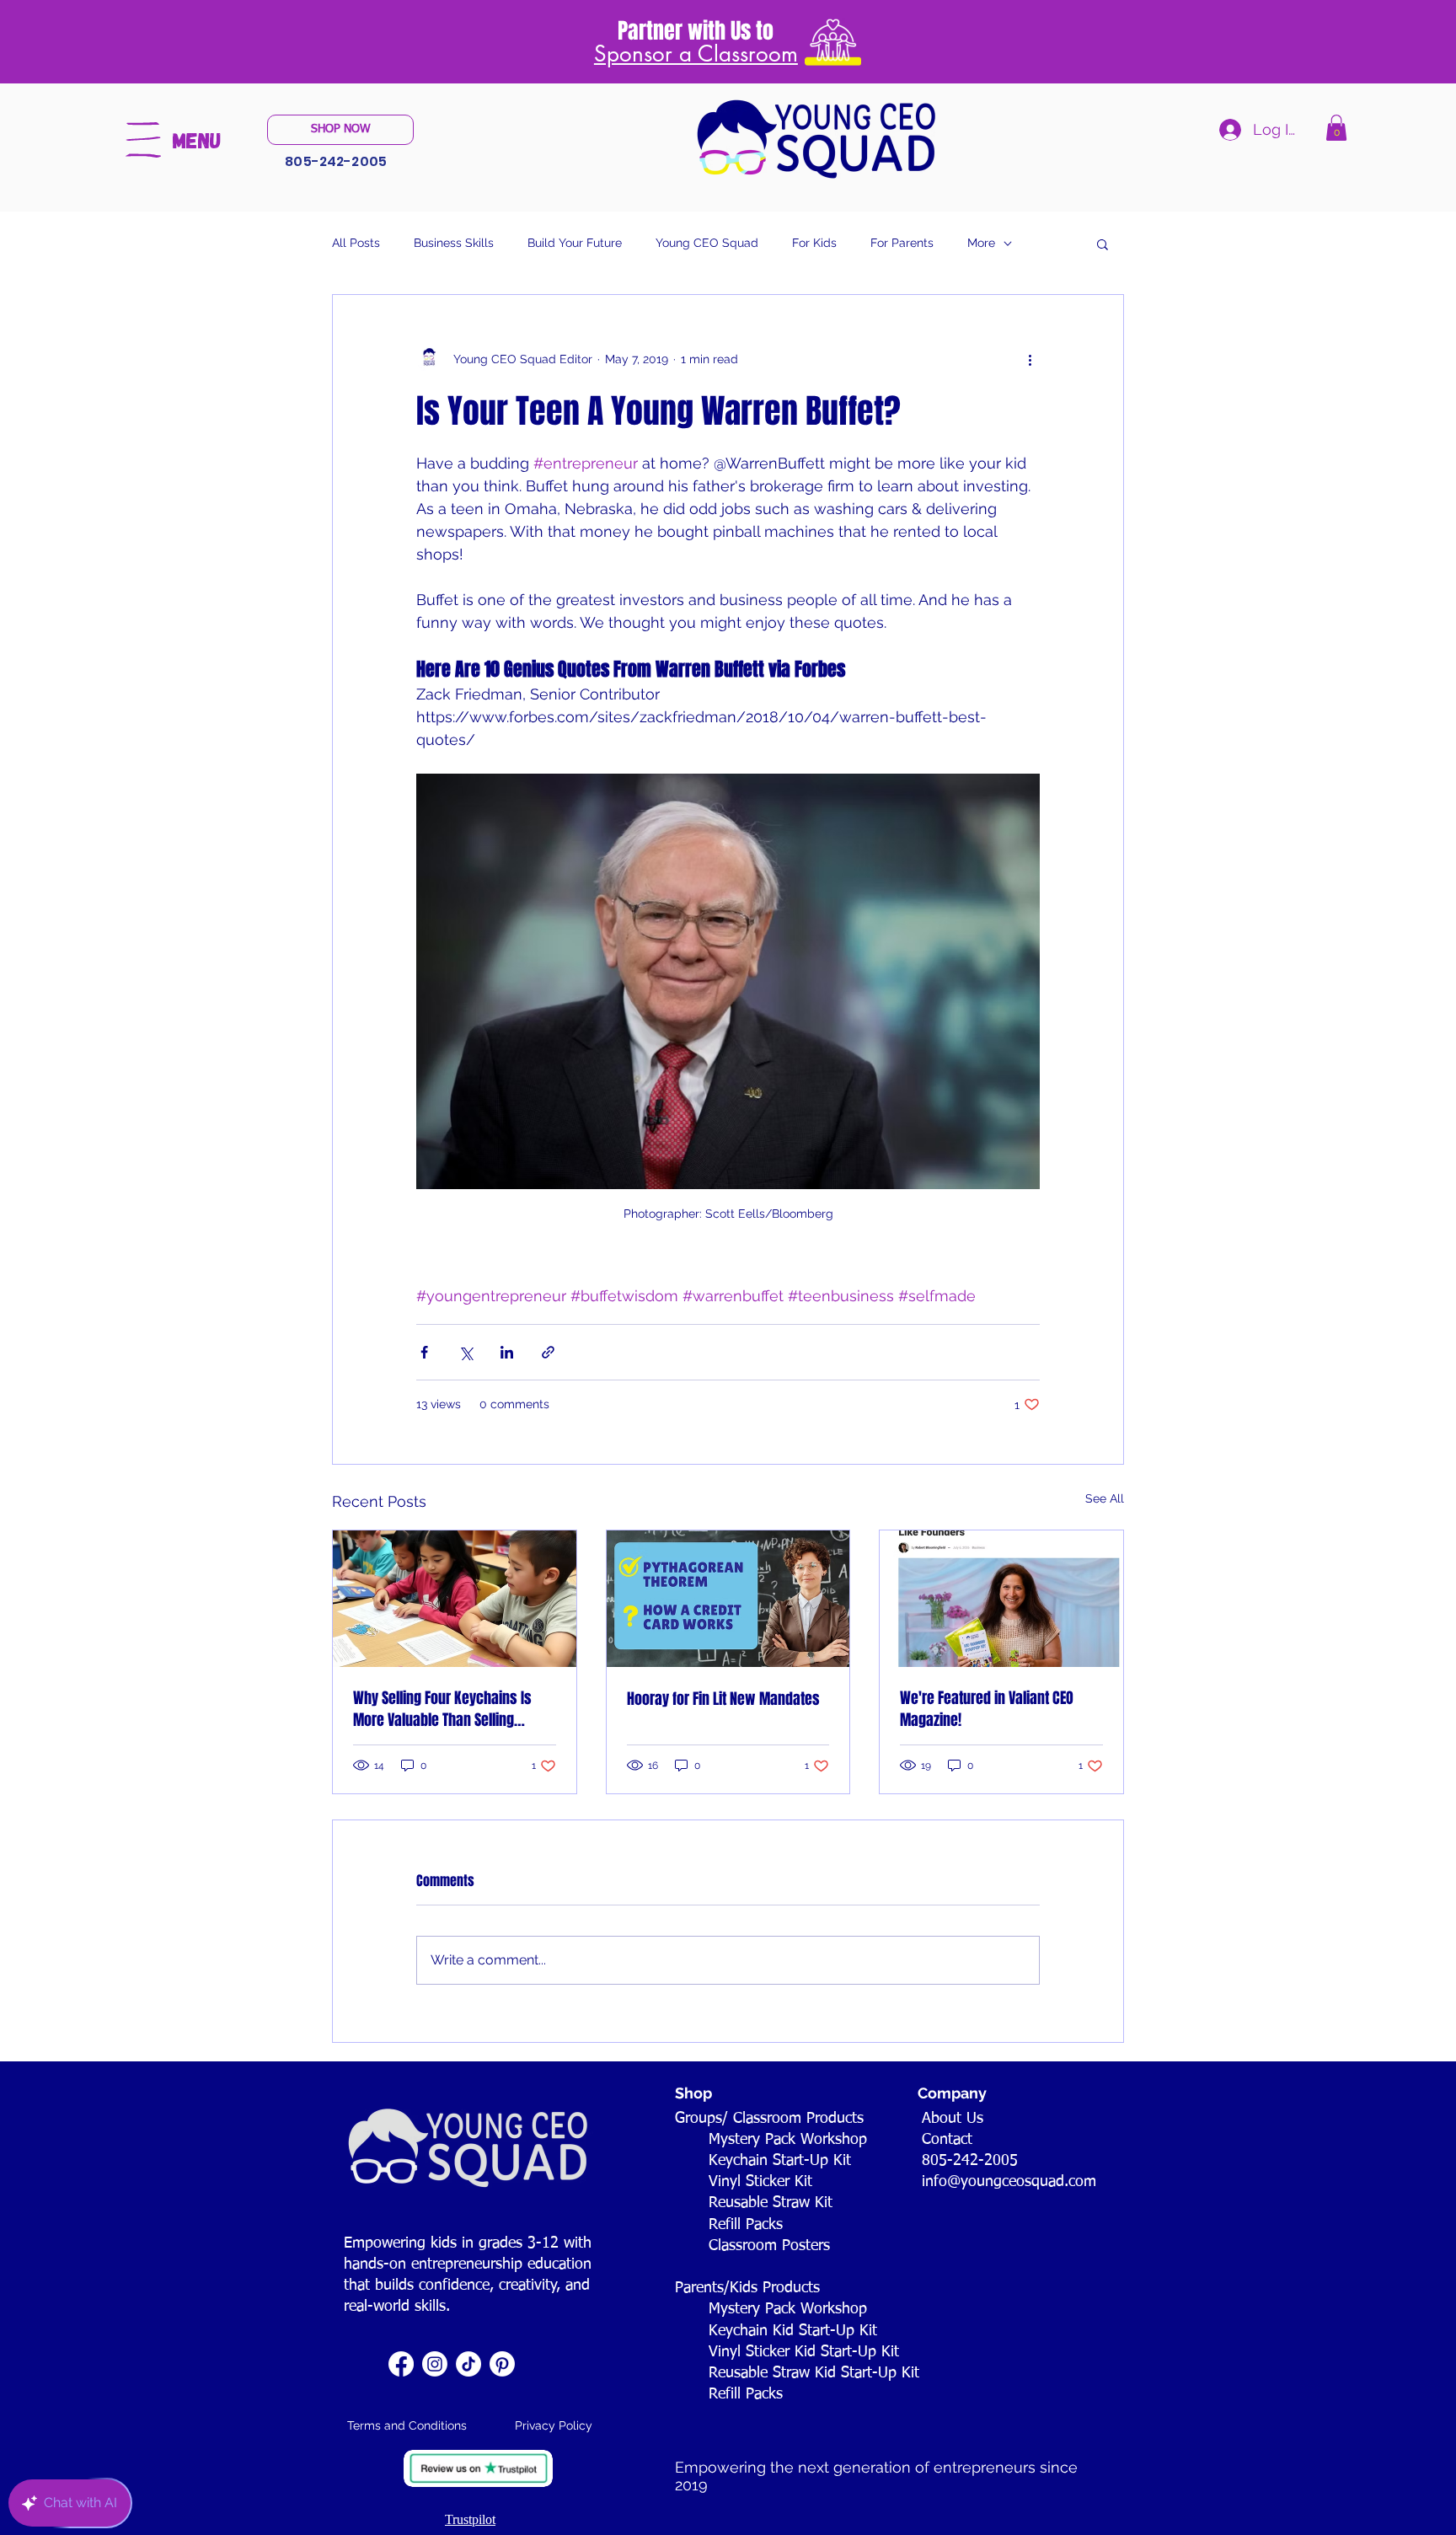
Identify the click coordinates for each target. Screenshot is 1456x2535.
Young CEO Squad (707, 243)
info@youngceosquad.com (1009, 2182)
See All (1105, 1498)
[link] (1336, 128)
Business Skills (454, 243)
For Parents (902, 243)
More (981, 243)
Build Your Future (575, 243)
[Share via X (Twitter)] (466, 1352)
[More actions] (1030, 359)
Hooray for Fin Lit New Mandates (723, 1699)
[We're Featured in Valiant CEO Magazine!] (1001, 1599)
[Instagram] (435, 2364)
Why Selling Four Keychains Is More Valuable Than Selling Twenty (442, 1709)
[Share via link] (548, 1352)
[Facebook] (401, 2364)
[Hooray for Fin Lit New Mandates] (728, 1599)
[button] (143, 140)
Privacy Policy (554, 2425)
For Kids (814, 243)
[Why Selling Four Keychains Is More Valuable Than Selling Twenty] (455, 1599)
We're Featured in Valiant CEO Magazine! (987, 1709)
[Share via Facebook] (424, 1352)
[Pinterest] (502, 2364)
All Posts (356, 243)
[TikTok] (468, 2364)
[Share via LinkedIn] (507, 1352)
